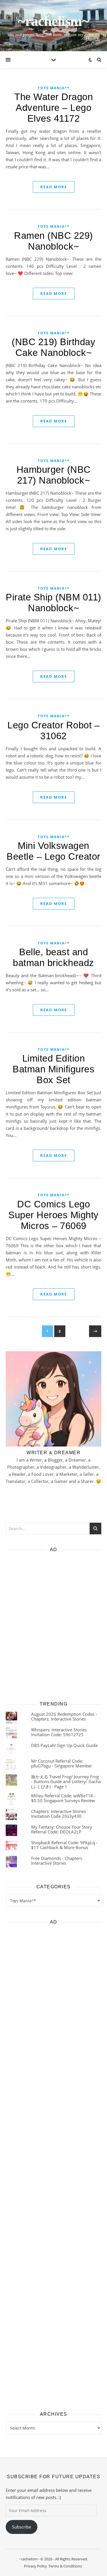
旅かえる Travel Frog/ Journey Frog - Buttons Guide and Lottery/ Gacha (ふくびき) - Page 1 (66, 1782)
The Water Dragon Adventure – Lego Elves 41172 (53, 108)
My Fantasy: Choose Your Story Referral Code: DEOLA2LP (62, 1829)
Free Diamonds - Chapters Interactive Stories (57, 1861)
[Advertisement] (53, 1625)
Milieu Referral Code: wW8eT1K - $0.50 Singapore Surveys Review (63, 1798)
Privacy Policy (36, 2566)
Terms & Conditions (65, 2566)
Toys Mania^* (54, 88)
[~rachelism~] (53, 26)
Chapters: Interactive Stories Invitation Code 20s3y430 (58, 1814)
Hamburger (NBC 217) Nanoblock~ (54, 475)
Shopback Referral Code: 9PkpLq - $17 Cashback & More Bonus (64, 1845)
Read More (54, 187)
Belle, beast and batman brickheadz (53, 957)
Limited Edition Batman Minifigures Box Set (53, 1069)
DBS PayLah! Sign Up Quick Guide (64, 1745)
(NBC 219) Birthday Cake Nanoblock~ (53, 347)
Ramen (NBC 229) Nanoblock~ (53, 241)
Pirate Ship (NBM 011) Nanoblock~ (53, 603)
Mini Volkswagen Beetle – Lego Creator (53, 851)
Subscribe (22, 2527)
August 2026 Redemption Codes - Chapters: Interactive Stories (64, 1716)
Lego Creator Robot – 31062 (53, 730)
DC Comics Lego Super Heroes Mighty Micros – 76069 (53, 1215)
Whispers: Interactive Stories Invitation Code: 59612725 (59, 1732)
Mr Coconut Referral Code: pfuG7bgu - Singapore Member (62, 1763)
